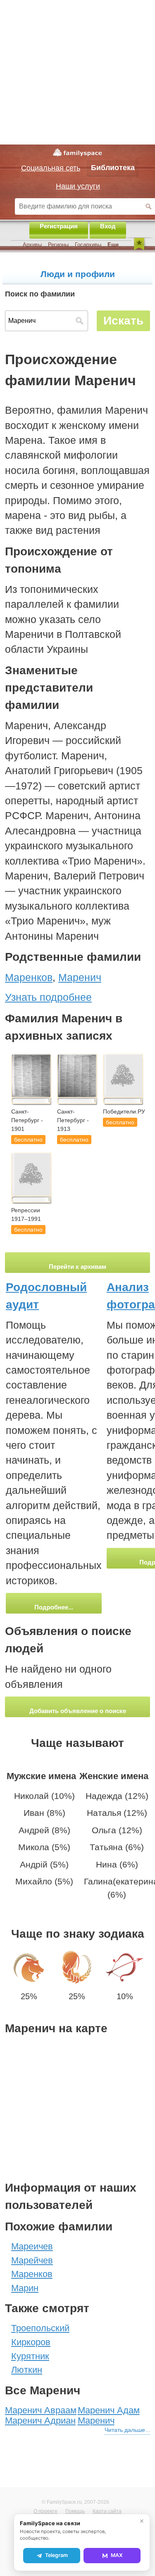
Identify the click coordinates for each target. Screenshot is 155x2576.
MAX (117, 2555)
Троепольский (40, 2328)
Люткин (27, 2370)
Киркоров (31, 2342)
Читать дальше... (127, 2430)
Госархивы (88, 245)
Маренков (32, 2274)
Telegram (56, 2555)
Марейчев (32, 2260)
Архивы (32, 245)
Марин (25, 2288)
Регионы (58, 245)
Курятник (30, 2356)
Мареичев (32, 2246)
